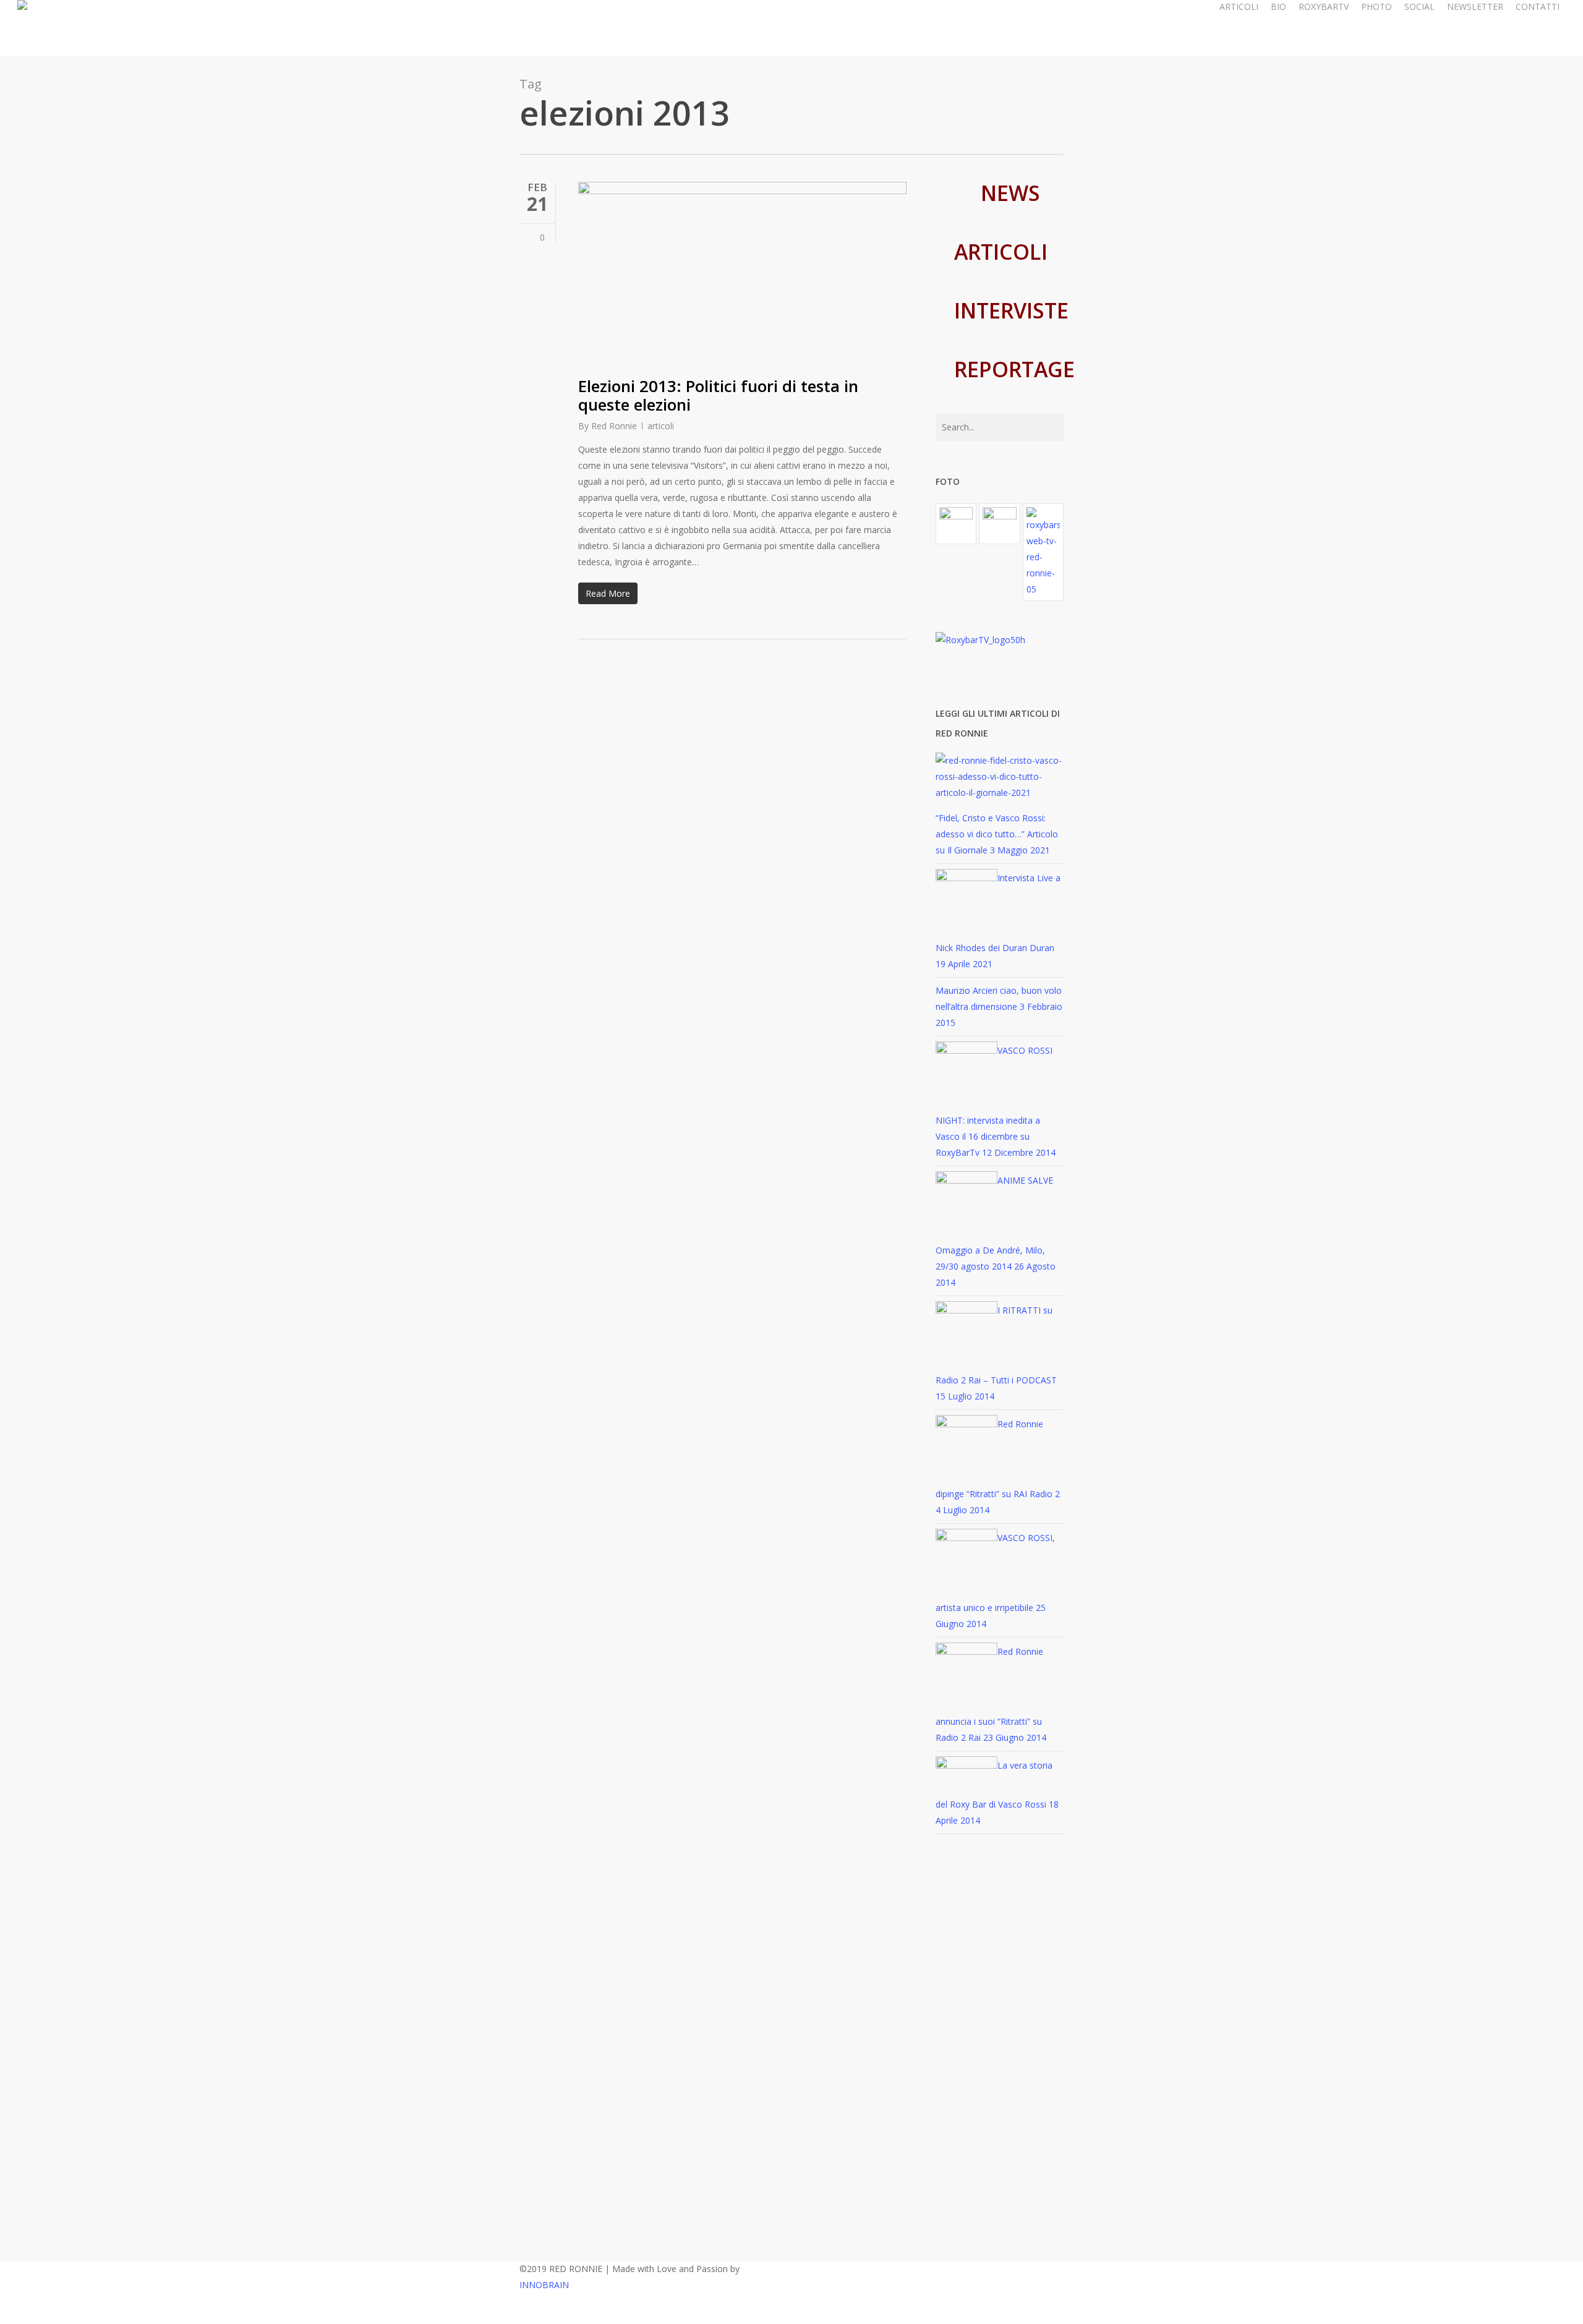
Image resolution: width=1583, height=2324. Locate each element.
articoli (661, 426)
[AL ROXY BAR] (1043, 552)
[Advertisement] (1000, 2051)
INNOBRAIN (544, 2285)
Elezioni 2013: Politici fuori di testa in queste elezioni (718, 395)
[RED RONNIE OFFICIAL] (999, 524)
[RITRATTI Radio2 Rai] (956, 524)
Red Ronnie (614, 426)
